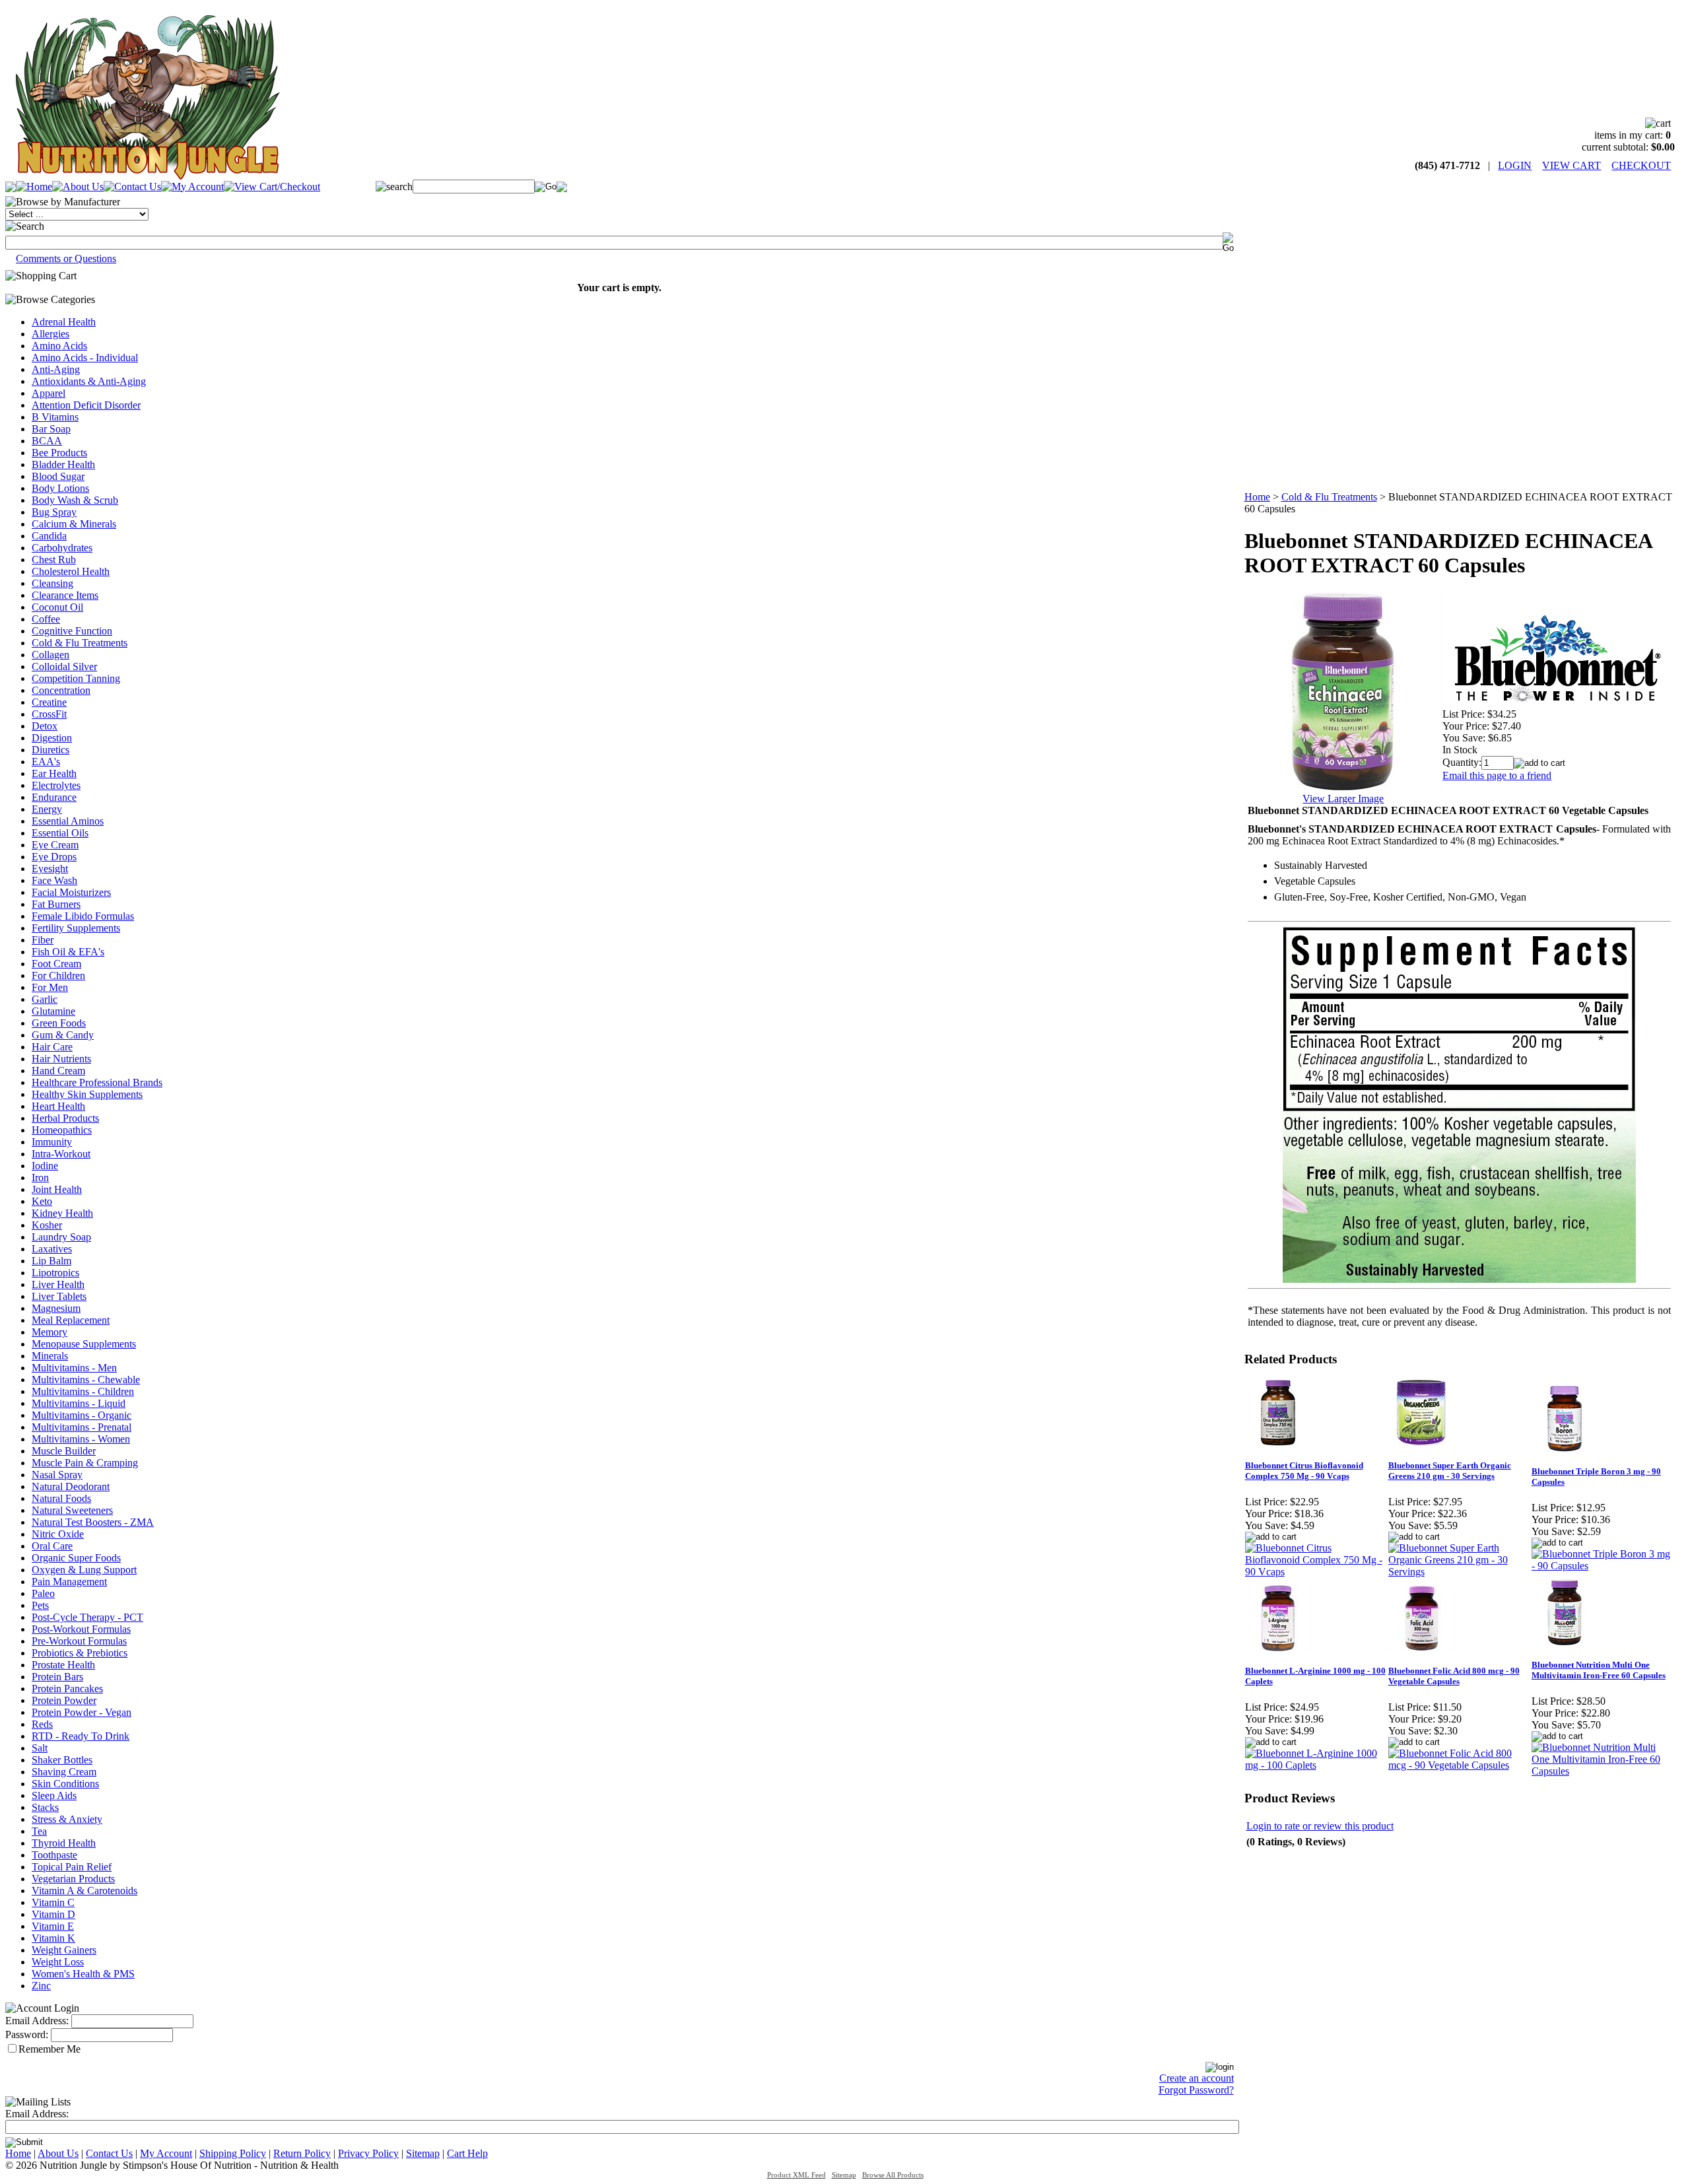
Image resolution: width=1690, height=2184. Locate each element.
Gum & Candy (63, 1035)
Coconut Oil (57, 607)
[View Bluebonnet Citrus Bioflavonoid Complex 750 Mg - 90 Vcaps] (1316, 1572)
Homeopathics (62, 1130)
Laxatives (52, 1249)
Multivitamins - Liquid (79, 1403)
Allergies (51, 334)
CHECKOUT (1641, 165)
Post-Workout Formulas (81, 1629)
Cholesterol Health (71, 571)
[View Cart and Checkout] (272, 187)
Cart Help (467, 2153)
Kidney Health (62, 1213)
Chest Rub (54, 560)
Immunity (52, 1142)
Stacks (45, 1807)
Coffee (46, 619)
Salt (40, 1748)
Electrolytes (56, 785)
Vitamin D (53, 1914)
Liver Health (58, 1284)
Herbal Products (65, 1118)
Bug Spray (54, 512)
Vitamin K (53, 1938)
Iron (40, 1177)
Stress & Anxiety (67, 1819)
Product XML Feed (796, 2175)
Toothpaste (54, 1855)
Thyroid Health (64, 1843)
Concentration (61, 690)
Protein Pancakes (67, 1689)
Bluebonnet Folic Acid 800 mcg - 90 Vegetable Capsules (1454, 1676)
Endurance (54, 797)
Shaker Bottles (62, 1760)
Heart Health (58, 1106)
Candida (49, 536)
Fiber (43, 940)
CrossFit (49, 714)
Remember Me (50, 2049)
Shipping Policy (233, 2153)
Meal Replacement (71, 1320)
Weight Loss (58, 1962)
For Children (58, 975)
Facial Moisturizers (71, 892)
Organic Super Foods (76, 1558)
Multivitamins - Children (83, 1391)
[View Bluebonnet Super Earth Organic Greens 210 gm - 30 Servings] (1459, 1572)
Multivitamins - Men (74, 1368)
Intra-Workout (61, 1154)
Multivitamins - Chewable (86, 1380)
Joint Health (57, 1189)
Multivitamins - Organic (82, 1415)
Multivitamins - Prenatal (82, 1427)
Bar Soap (51, 429)
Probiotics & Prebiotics (80, 1653)
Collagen (51, 655)
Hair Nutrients (61, 1059)
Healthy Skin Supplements (87, 1094)
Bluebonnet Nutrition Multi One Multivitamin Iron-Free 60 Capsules (1599, 1670)
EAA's (46, 762)
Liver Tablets (59, 1296)
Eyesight (50, 869)
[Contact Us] (132, 187)
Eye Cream (55, 845)
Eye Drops (54, 857)
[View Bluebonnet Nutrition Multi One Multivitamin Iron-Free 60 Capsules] (1603, 1771)
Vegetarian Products (73, 1879)
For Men (50, 987)
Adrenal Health (64, 322)
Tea (39, 1831)
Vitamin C (53, 1902)
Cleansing (52, 583)
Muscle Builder (64, 1451)
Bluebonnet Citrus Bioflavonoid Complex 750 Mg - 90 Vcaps (1304, 1471)
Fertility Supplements (76, 928)
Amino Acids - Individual (85, 358)
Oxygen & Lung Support (84, 1570)
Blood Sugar (58, 476)
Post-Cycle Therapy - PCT (87, 1617)
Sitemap (423, 2153)
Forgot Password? (1196, 2090)
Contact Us (109, 2153)
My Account (166, 2153)
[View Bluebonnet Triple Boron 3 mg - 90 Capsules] (1603, 1566)
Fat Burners (56, 904)
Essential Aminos (68, 821)
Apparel (49, 393)
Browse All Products (893, 2175)
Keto (42, 1201)
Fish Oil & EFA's (68, 952)
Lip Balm (51, 1261)
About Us (58, 2153)
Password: (27, 2034)
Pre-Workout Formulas (79, 1641)
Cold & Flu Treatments (80, 643)
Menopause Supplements (84, 1344)
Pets (40, 1605)
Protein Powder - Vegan (82, 1712)
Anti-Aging (56, 369)
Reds (42, 1724)
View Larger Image (1343, 799)
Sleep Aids (54, 1795)
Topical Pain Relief (72, 1867)
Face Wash (54, 880)
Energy (47, 809)
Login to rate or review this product (1320, 1826)
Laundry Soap (61, 1237)
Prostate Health (63, 1665)
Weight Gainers (64, 1950)
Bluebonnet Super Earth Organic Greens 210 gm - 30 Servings (1450, 1471)
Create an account (1197, 2078)
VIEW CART (1572, 165)
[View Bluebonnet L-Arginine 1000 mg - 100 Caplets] (1316, 1765)
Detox (45, 726)
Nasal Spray (57, 1475)
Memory (50, 1332)
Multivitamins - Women (81, 1439)
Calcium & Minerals (74, 524)
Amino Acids (59, 346)
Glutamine (53, 1011)
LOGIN (1515, 165)
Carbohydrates (62, 548)
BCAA (47, 441)
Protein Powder (64, 1700)
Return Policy (302, 2153)
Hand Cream (58, 1071)
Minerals (50, 1356)
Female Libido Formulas (83, 916)
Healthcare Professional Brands (97, 1082)
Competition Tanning (76, 678)
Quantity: (1462, 762)
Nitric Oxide (58, 1534)
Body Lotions (60, 488)
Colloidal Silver (64, 666)
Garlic (45, 999)
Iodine (45, 1166)
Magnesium (56, 1308)
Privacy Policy (368, 2153)
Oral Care (52, 1546)
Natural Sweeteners (72, 1510)
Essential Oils (60, 833)
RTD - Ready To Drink (81, 1736)
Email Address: (37, 2021)
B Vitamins (55, 417)
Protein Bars (57, 1677)
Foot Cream (56, 964)
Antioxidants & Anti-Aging (89, 381)
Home (1257, 497)
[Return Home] (147, 176)
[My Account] (192, 187)
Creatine (49, 702)
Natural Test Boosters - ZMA (93, 1522)
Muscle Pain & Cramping (85, 1463)
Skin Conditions (65, 1784)
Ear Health (54, 773)
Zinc (41, 1986)
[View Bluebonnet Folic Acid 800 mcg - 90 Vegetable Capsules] (1459, 1765)
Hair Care (52, 1047)
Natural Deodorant (71, 1486)
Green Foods (59, 1023)
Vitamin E (53, 1926)
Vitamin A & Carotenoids (84, 1891)
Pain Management (69, 1582)
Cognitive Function (72, 631)
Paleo (43, 1593)
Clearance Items (65, 595)
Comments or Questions (66, 258)
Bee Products (59, 453)
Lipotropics (55, 1273)
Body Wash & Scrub (75, 500)
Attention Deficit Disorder (86, 405)
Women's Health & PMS (83, 1974)
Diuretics (51, 750)
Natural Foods (61, 1498)
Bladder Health (63, 464)
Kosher (47, 1225)
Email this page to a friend (1497, 775)
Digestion (52, 738)
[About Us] (78, 187)
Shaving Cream (64, 1772)
